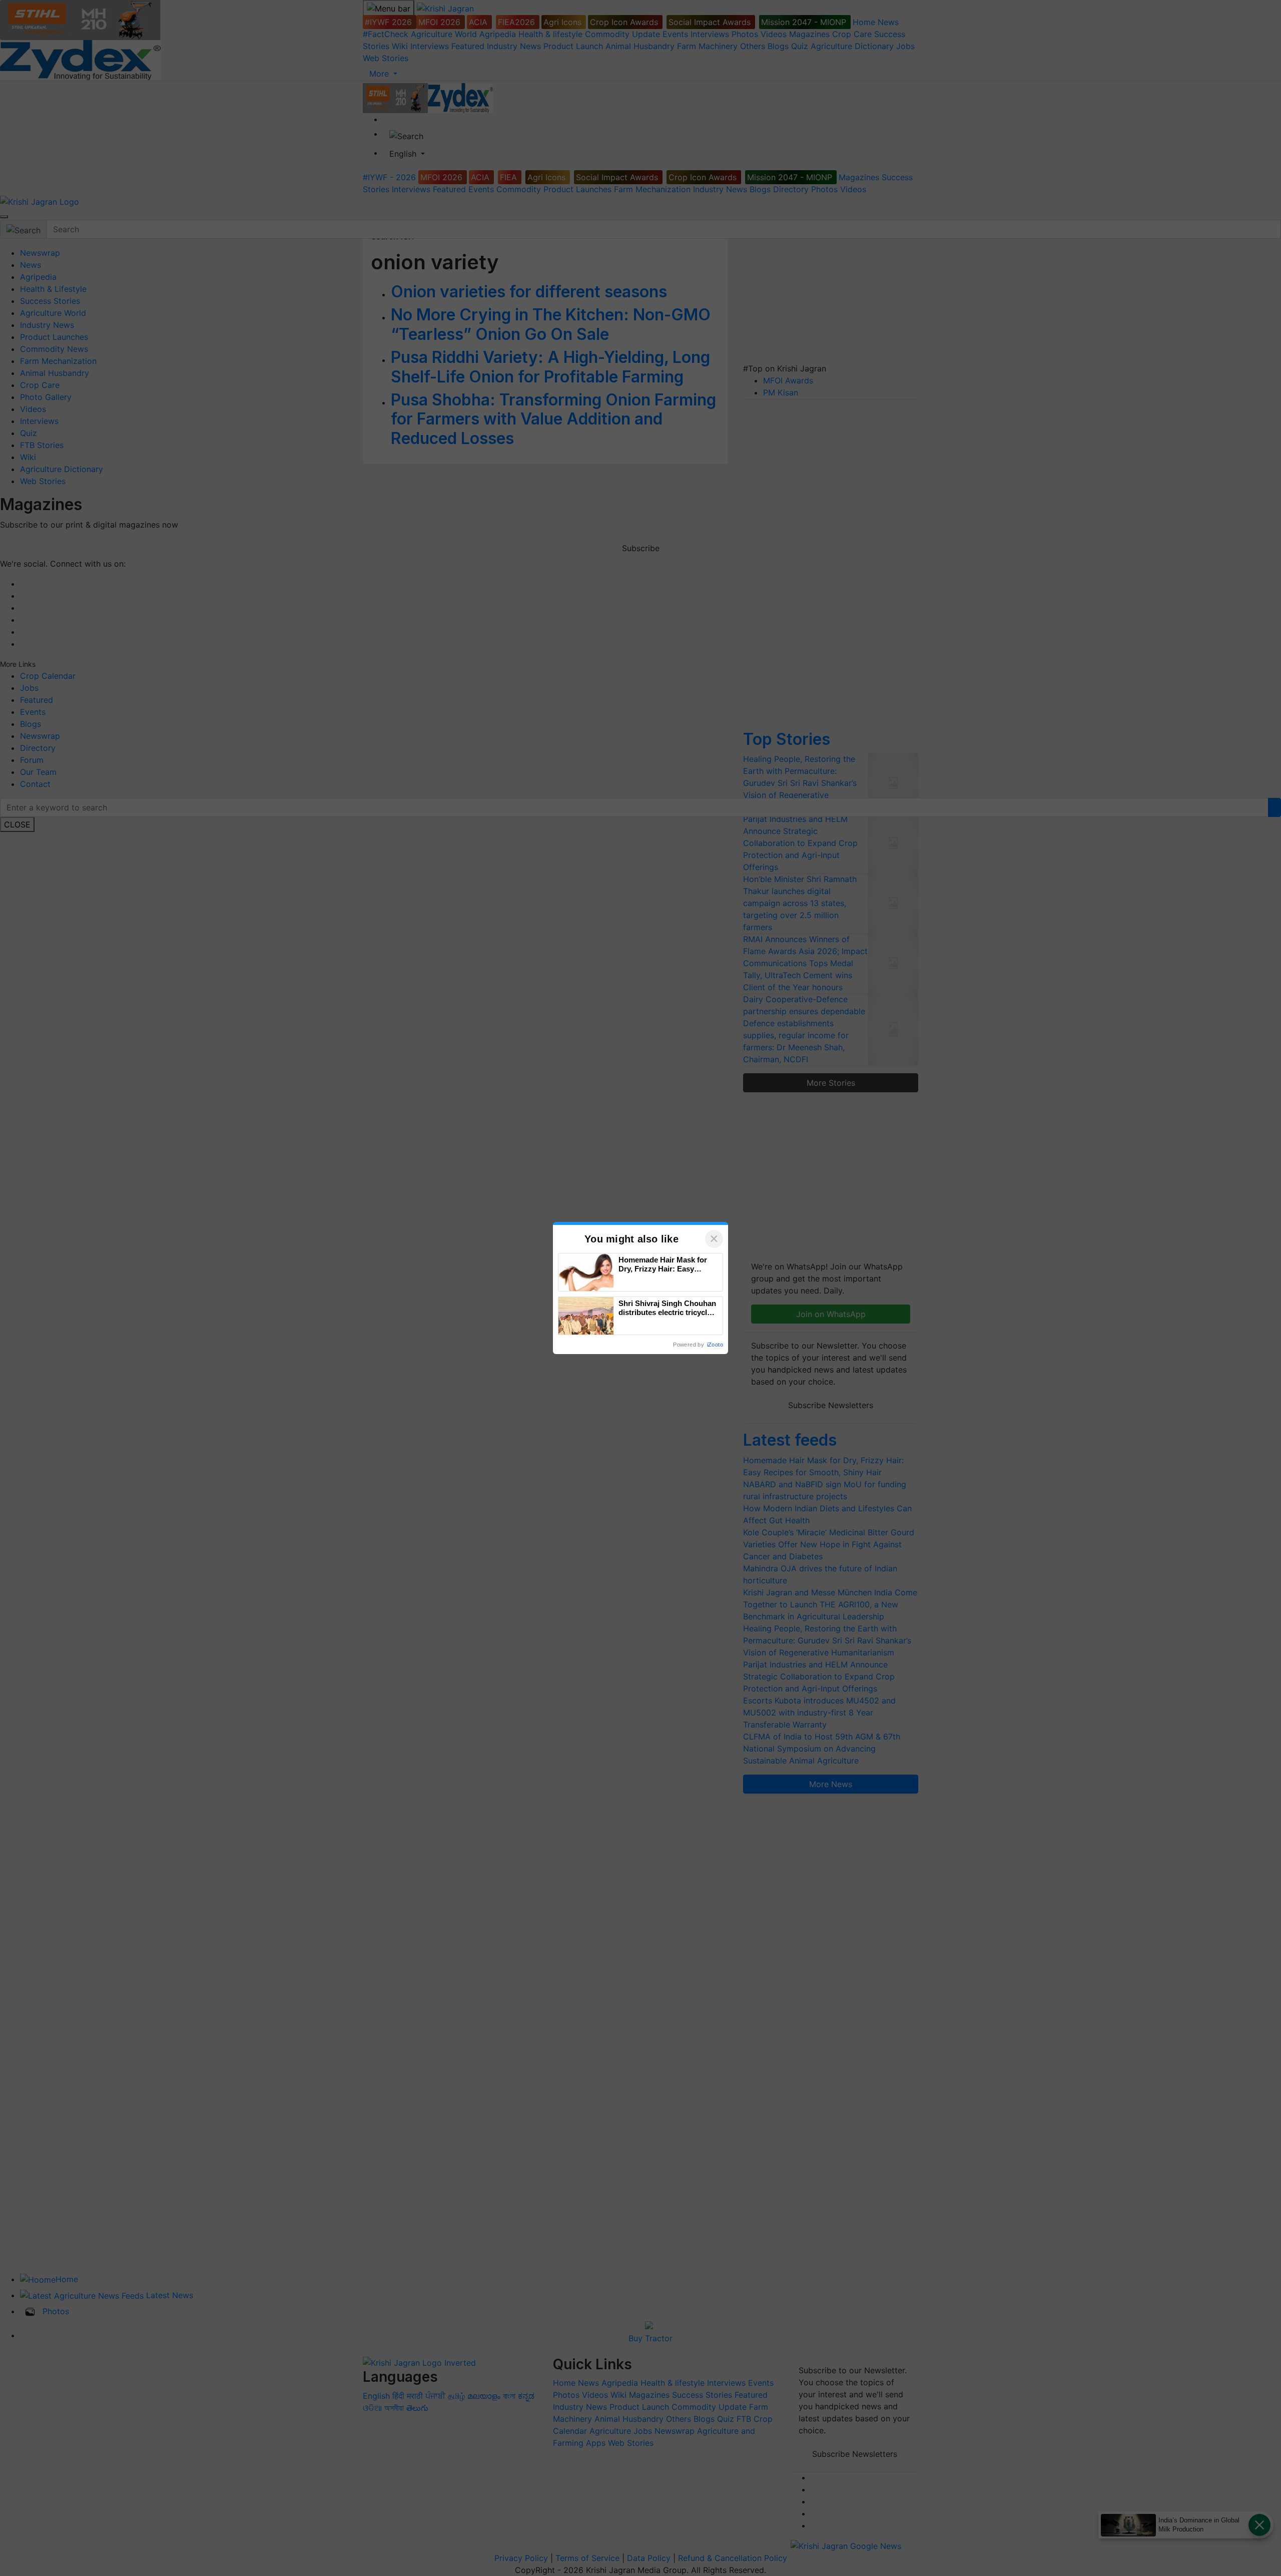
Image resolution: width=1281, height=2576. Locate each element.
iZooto (715, 1345)
